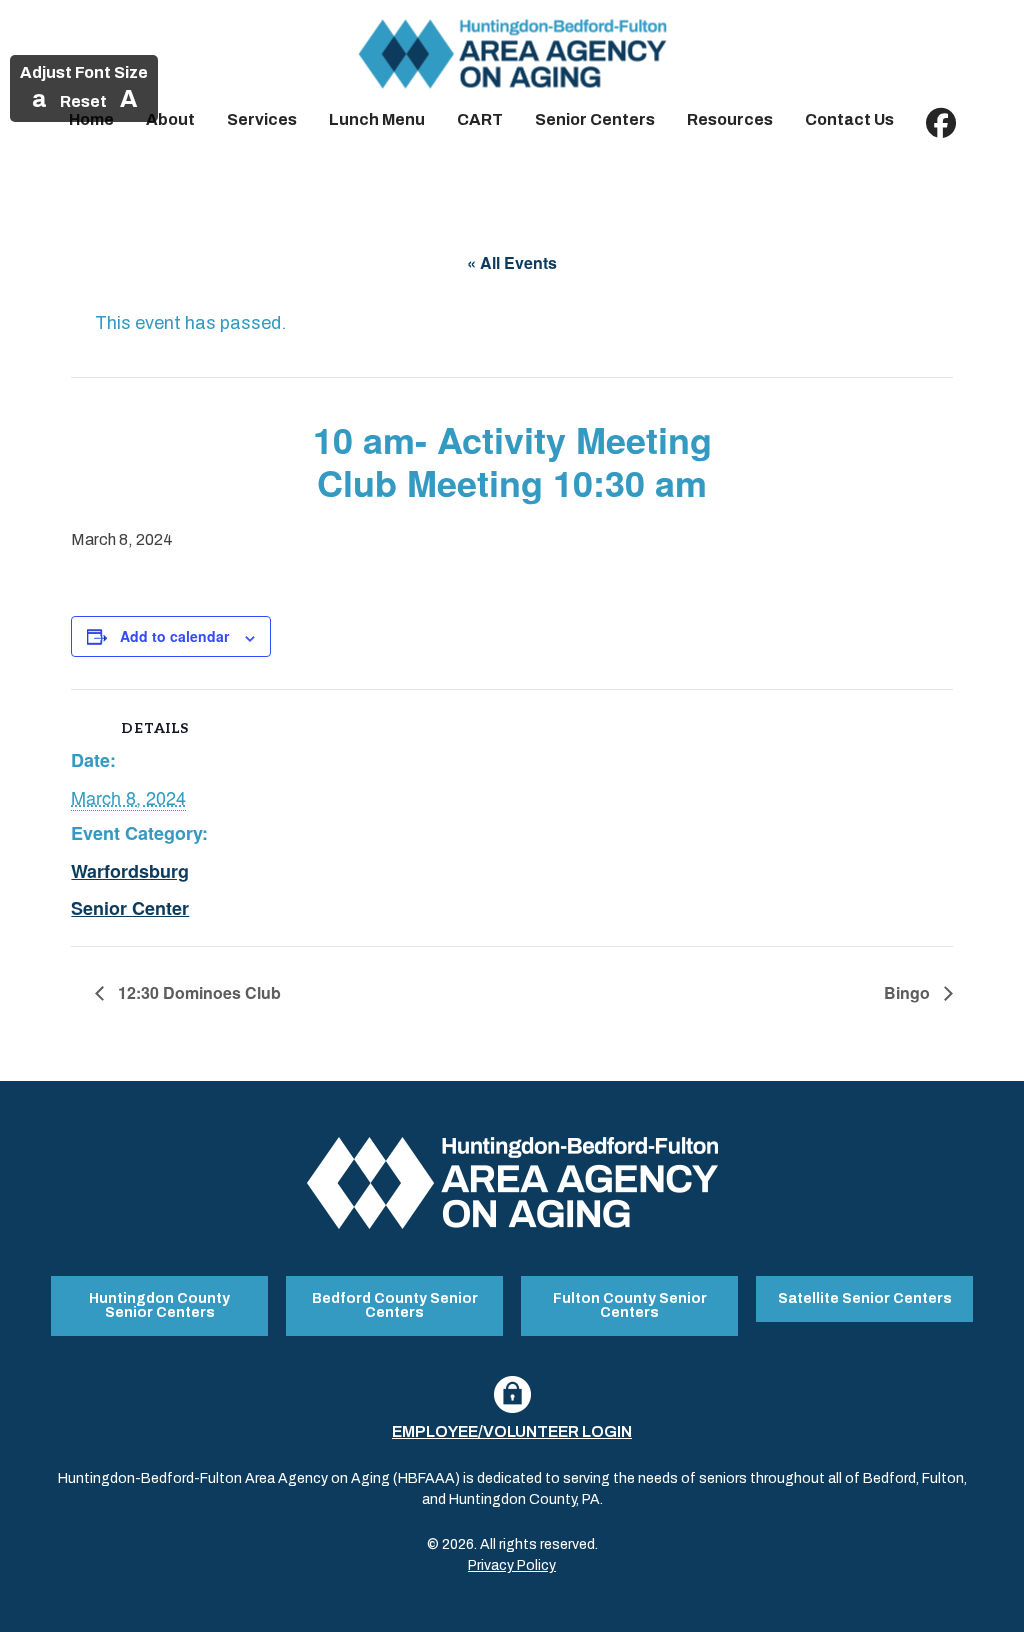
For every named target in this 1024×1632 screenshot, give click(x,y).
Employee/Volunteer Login (512, 1431)
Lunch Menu (377, 119)
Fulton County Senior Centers (630, 1305)
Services (262, 119)
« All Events (512, 262)
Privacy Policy (512, 1565)
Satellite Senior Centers (865, 1298)
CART (480, 119)
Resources (730, 119)
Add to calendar (174, 636)
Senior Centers (595, 119)
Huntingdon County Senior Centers (159, 1305)
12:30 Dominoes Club (197, 992)
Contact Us (849, 119)
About (170, 119)
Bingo (909, 992)
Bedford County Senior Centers (395, 1305)
